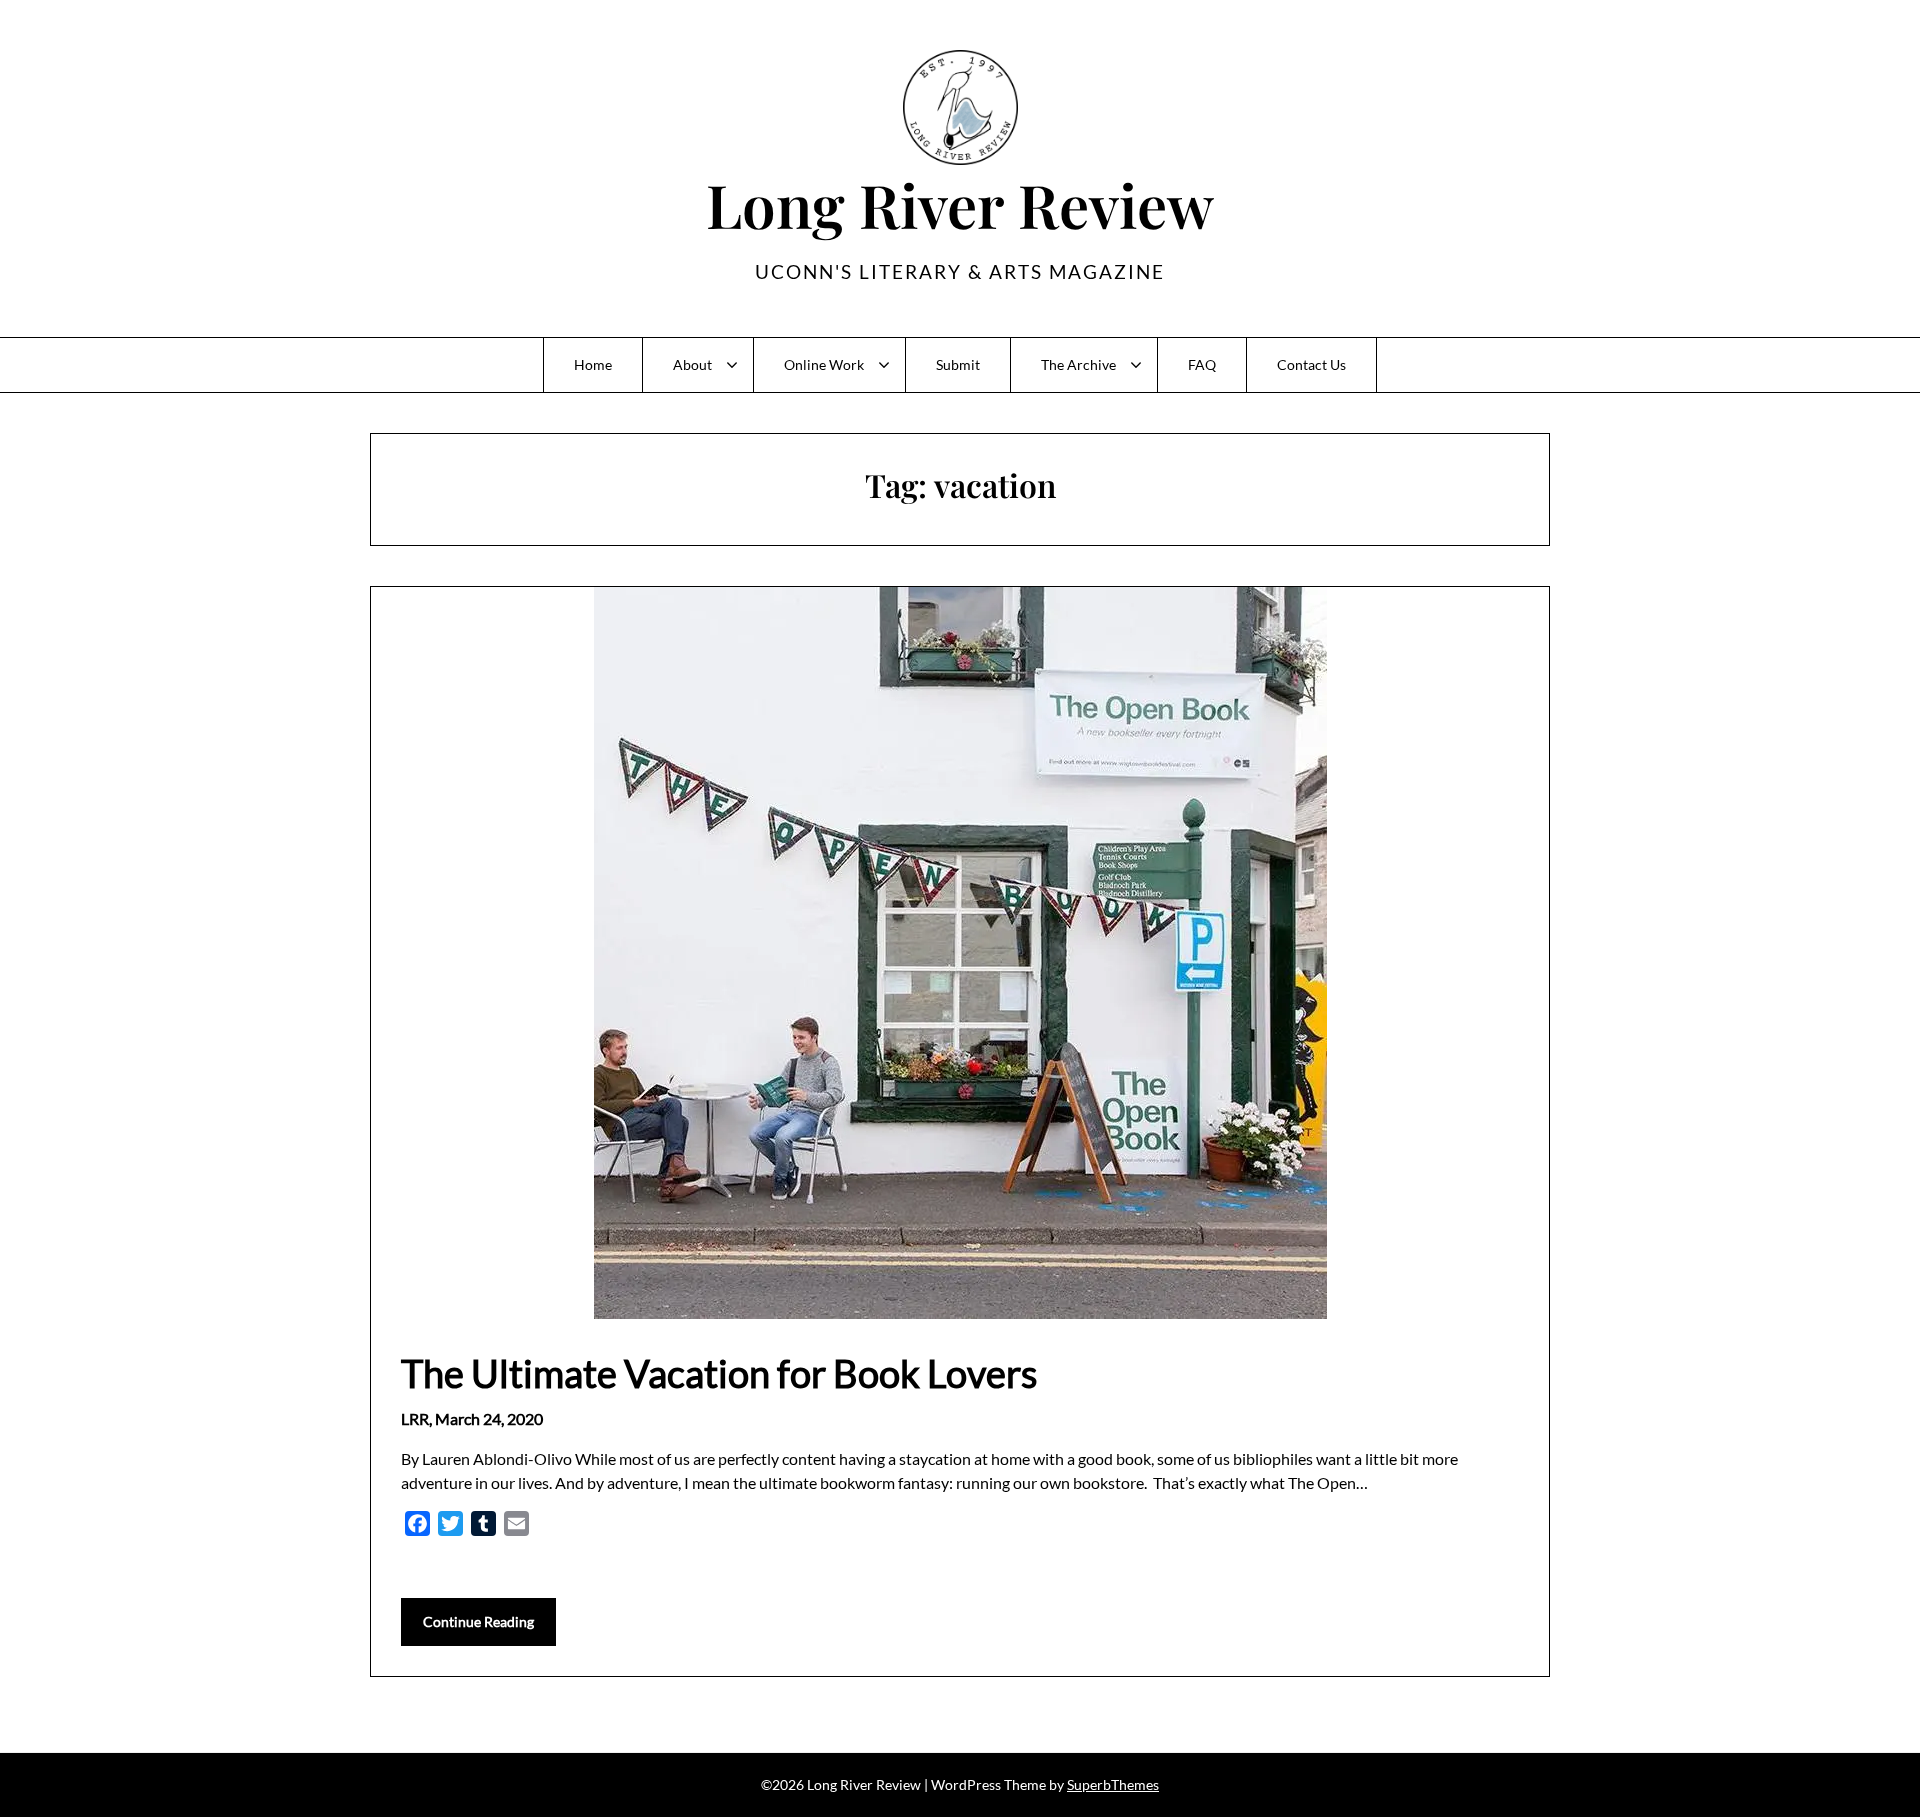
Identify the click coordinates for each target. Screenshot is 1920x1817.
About (692, 364)
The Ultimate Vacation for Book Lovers (719, 1373)
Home (593, 364)
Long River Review (960, 204)
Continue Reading (478, 1621)
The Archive (1078, 364)
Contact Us (1311, 364)
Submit (958, 364)
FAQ (1202, 364)
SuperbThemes (1113, 1784)
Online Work (824, 364)
